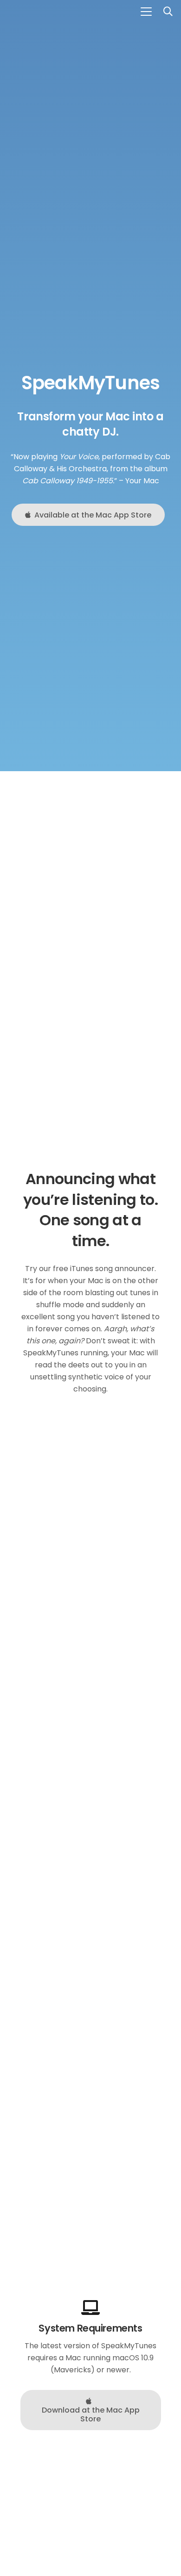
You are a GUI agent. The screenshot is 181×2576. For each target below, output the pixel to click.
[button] (146, 12)
